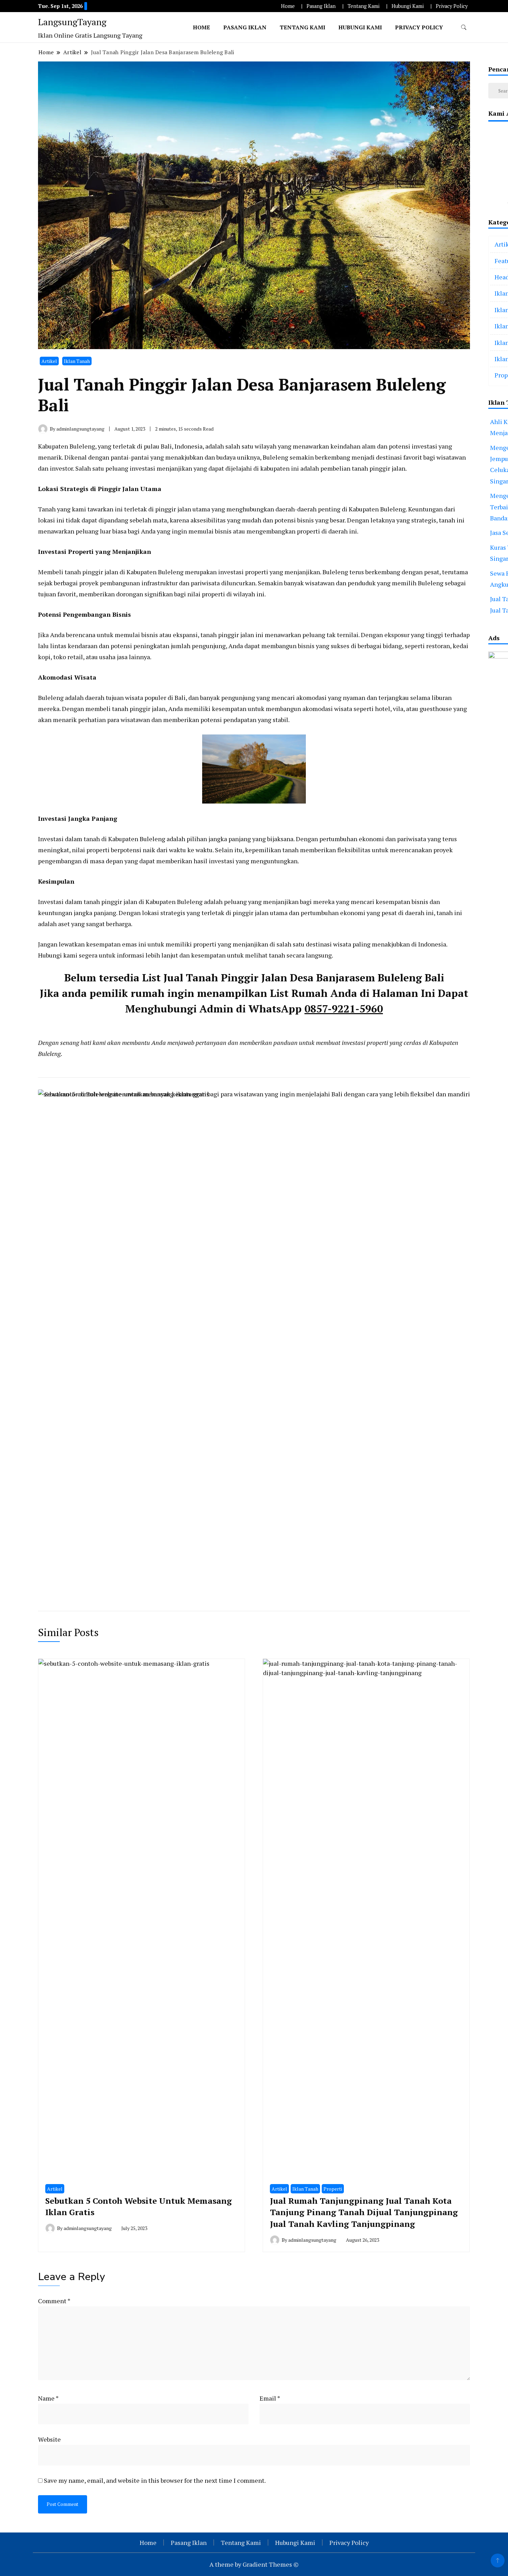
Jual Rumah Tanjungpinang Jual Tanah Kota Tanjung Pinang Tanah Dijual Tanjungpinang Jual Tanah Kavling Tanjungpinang (364, 2212)
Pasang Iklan (321, 6)
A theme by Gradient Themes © (254, 2564)
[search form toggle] (464, 27)
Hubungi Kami (408, 6)
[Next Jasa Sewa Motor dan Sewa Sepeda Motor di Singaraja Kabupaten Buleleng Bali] (377, 1348)
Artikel (49, 361)
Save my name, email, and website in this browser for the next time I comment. (155, 2480)
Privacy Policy (452, 6)
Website (49, 2439)
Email (270, 2398)
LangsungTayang (72, 22)
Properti (333, 2189)
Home (288, 6)
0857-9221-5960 (344, 1009)
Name (48, 2398)
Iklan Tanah (77, 361)
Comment (54, 2301)
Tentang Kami (364, 6)
